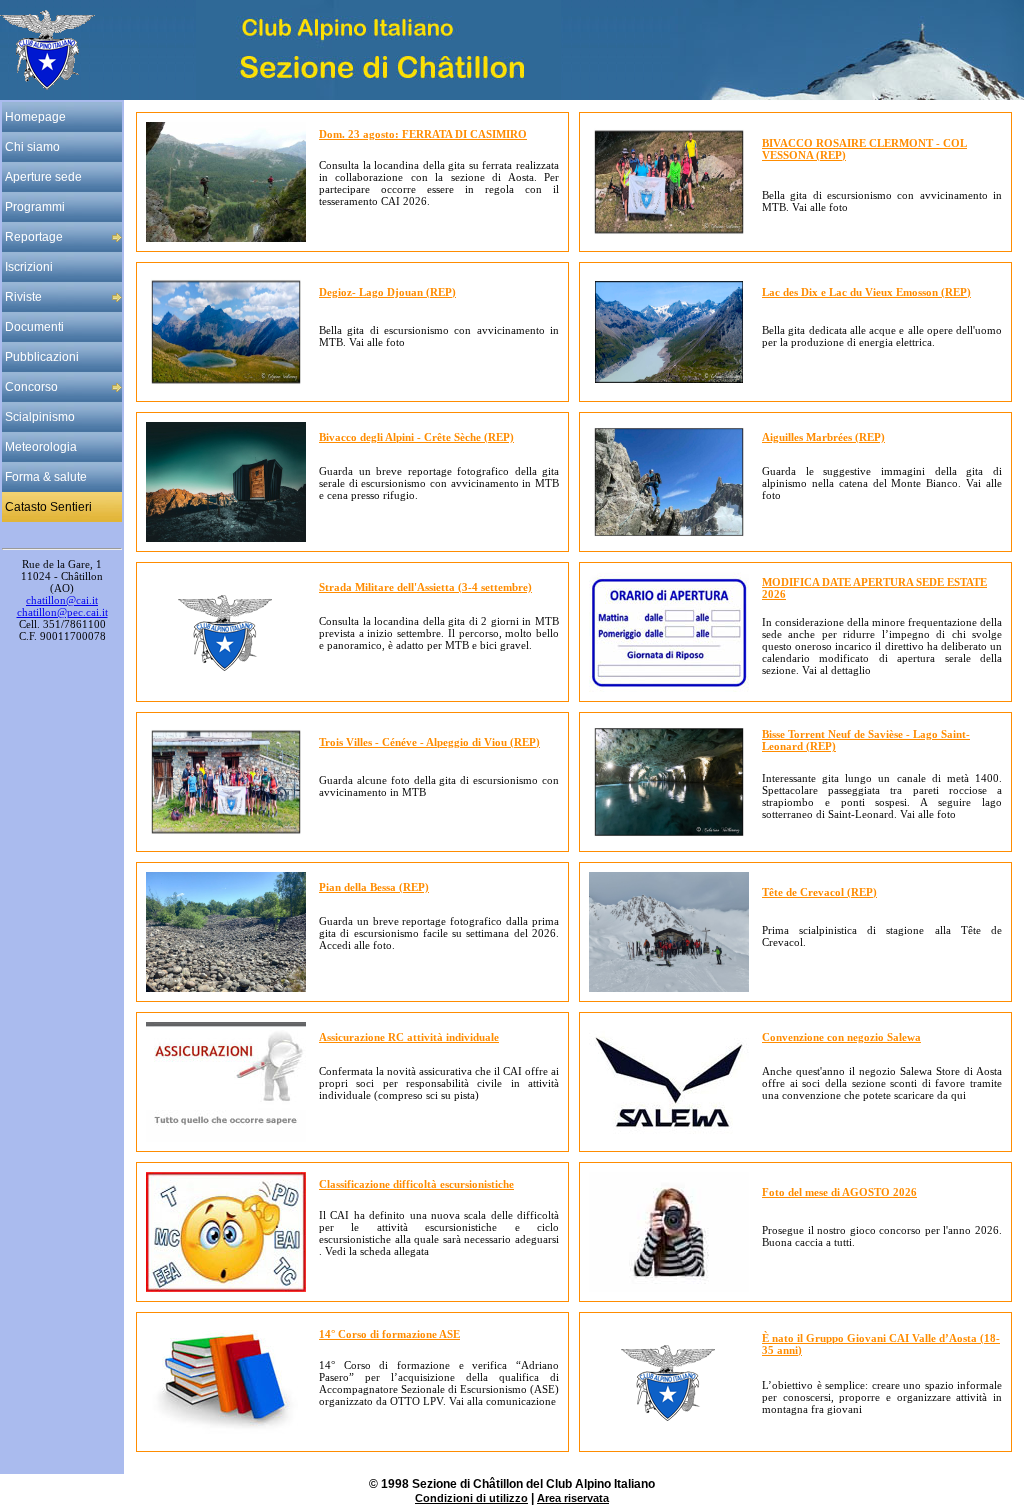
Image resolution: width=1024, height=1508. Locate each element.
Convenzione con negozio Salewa (841, 1037)
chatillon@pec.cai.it (62, 612)
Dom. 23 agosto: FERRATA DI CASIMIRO (423, 134)
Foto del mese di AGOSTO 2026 (839, 1192)
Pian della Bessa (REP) (374, 887)
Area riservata (573, 1498)
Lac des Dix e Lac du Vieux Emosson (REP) (866, 292)
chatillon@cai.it (62, 600)
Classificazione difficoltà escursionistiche (416, 1184)
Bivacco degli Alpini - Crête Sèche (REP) (416, 437)
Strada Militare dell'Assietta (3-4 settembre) (425, 587)
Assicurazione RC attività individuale (409, 1037)
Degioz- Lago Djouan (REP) (387, 292)
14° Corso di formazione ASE (389, 1334)
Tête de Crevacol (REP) (819, 892)
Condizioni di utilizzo (471, 1498)
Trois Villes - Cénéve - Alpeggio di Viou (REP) (429, 742)
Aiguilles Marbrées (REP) (823, 437)
